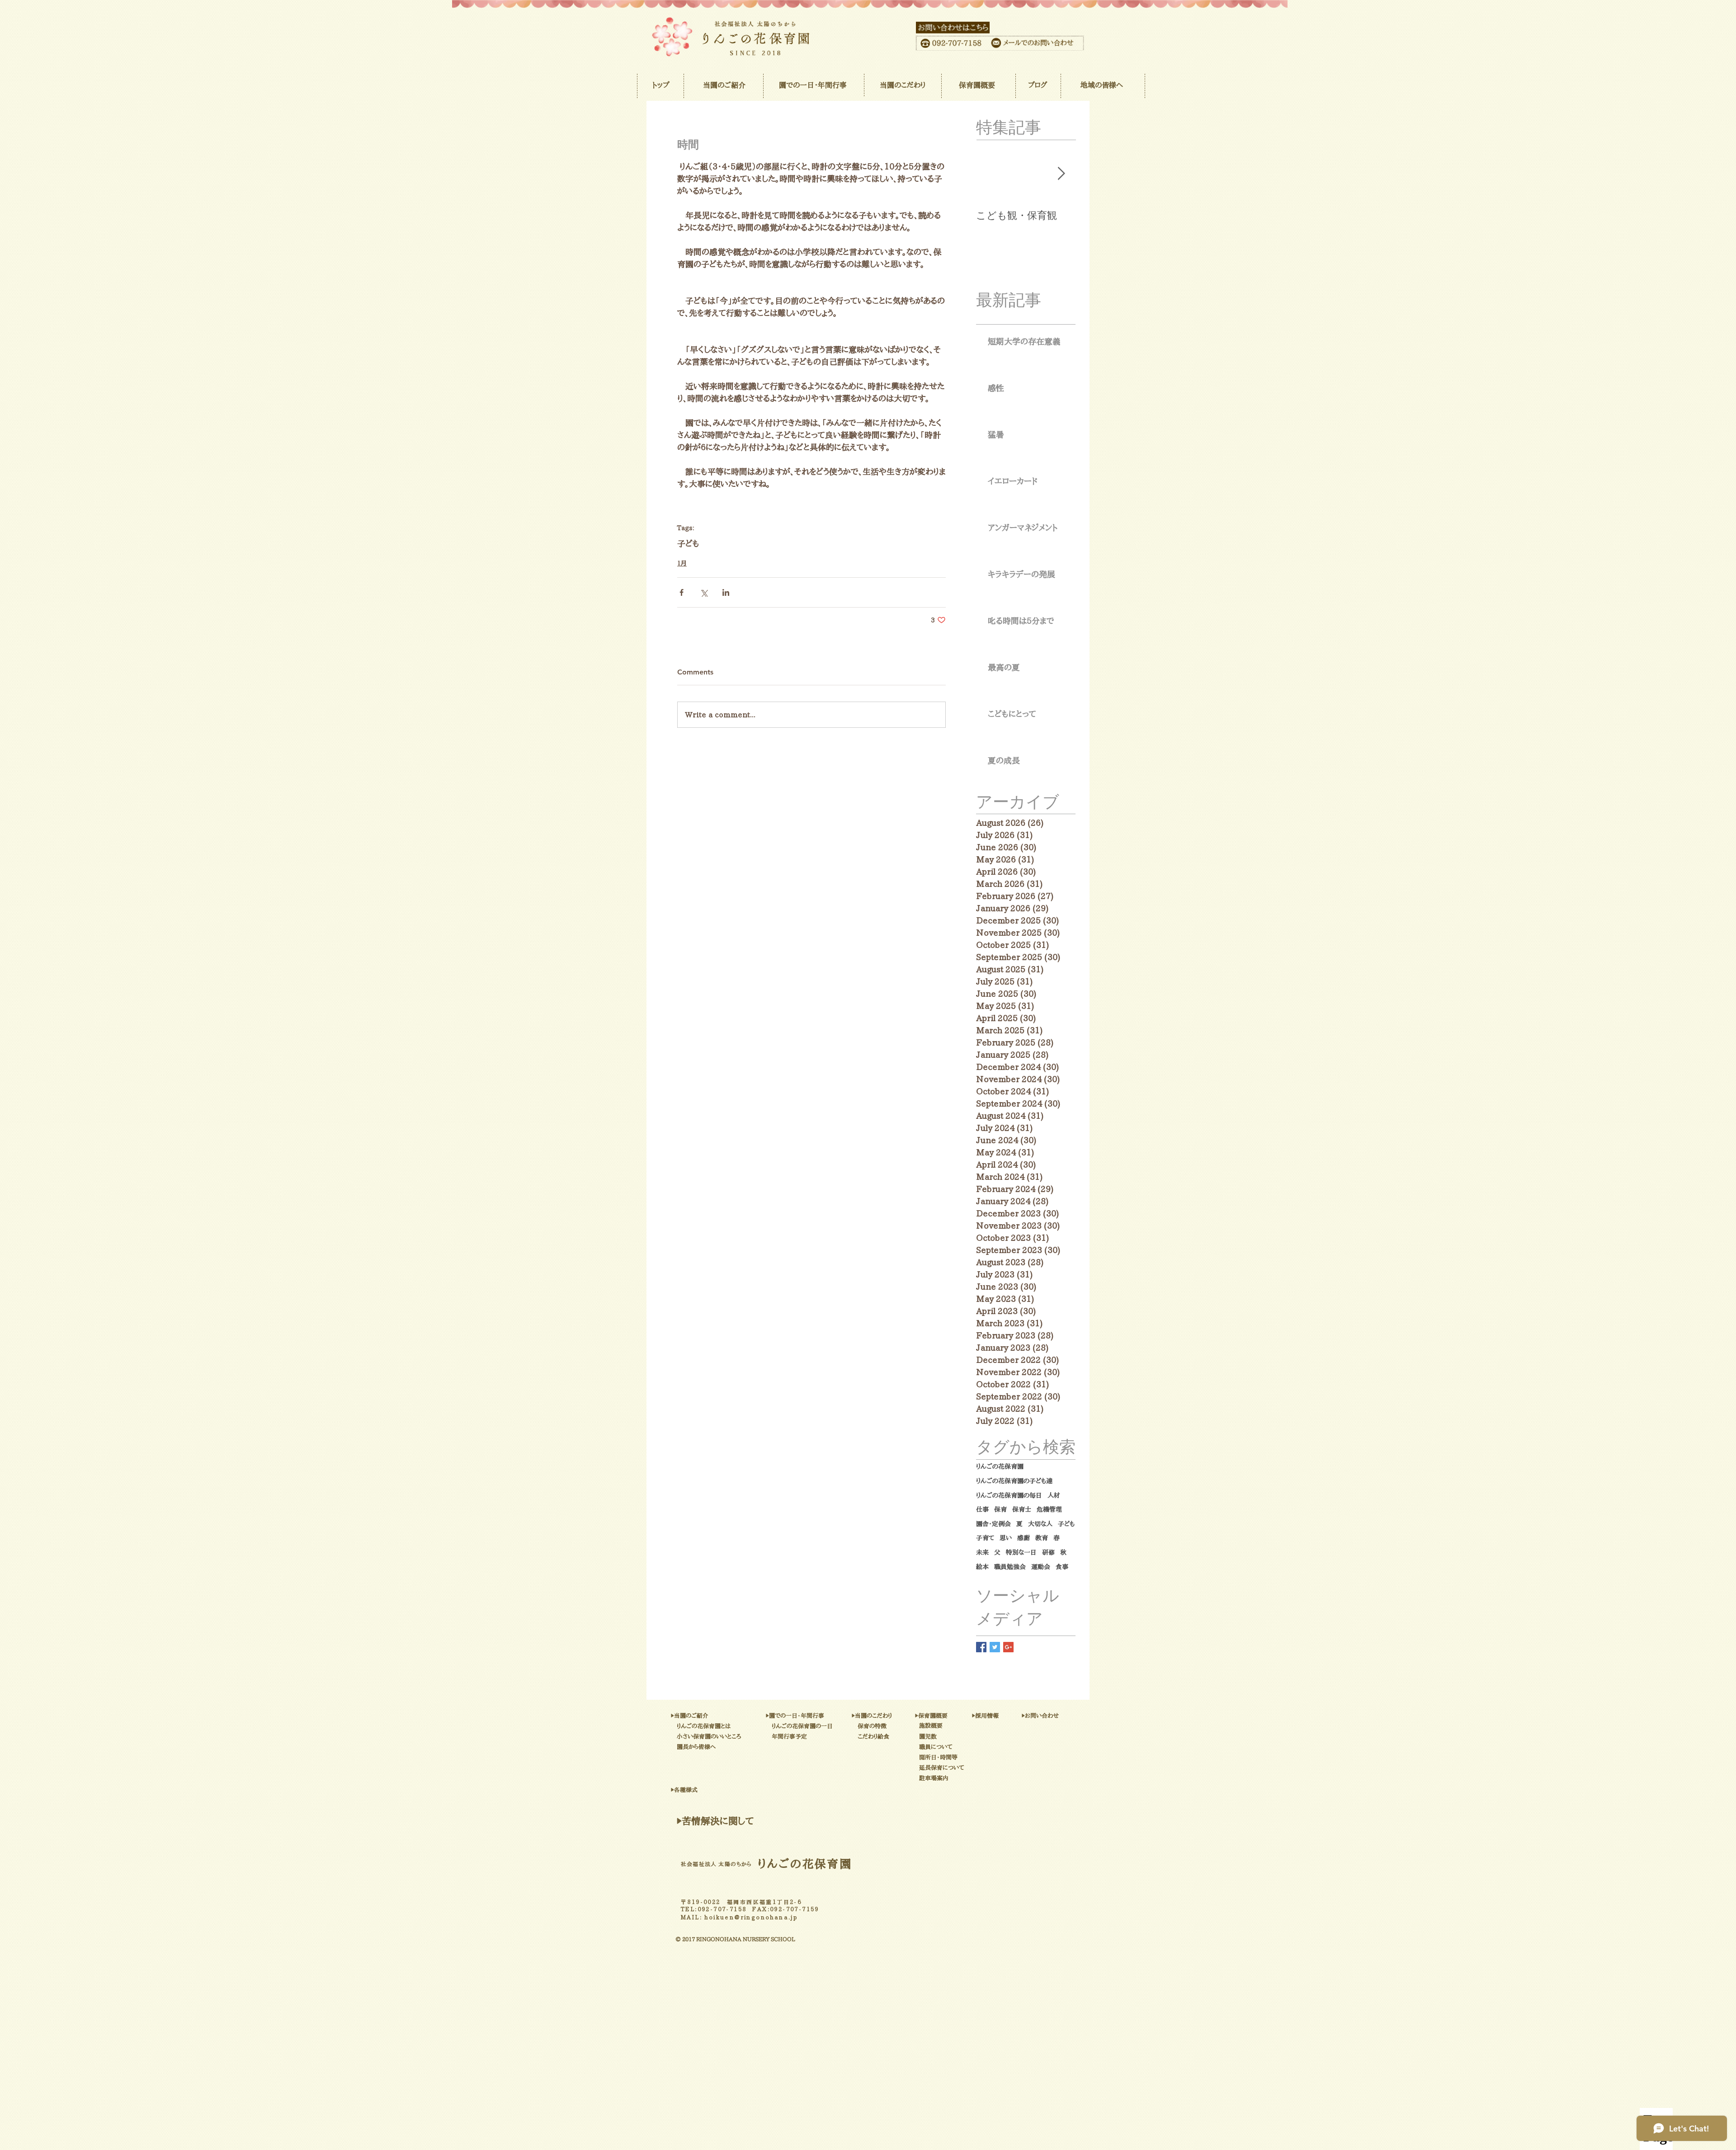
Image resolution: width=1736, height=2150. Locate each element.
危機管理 (1049, 1509)
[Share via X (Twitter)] (704, 592)
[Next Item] (1061, 174)
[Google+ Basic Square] (1008, 1647)
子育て (985, 1538)
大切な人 (1040, 1524)
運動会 (1041, 1567)
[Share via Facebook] (682, 592)
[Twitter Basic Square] (995, 1647)
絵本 (982, 1567)
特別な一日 (1021, 1552)
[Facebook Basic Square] (981, 1647)
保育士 (1022, 1509)
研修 (1048, 1552)
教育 (1042, 1538)
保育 (1000, 1509)
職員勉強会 (1010, 1567)
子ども (688, 543)
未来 (982, 1552)
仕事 (982, 1509)
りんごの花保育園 (1000, 1466)
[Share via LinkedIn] (726, 592)
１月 (682, 563)
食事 (1062, 1567)
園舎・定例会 (993, 1524)
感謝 (1024, 1538)
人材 (1054, 1495)
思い (1006, 1538)
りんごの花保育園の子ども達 (1014, 1481)
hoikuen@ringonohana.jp (751, 1917)
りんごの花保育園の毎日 (1009, 1495)
